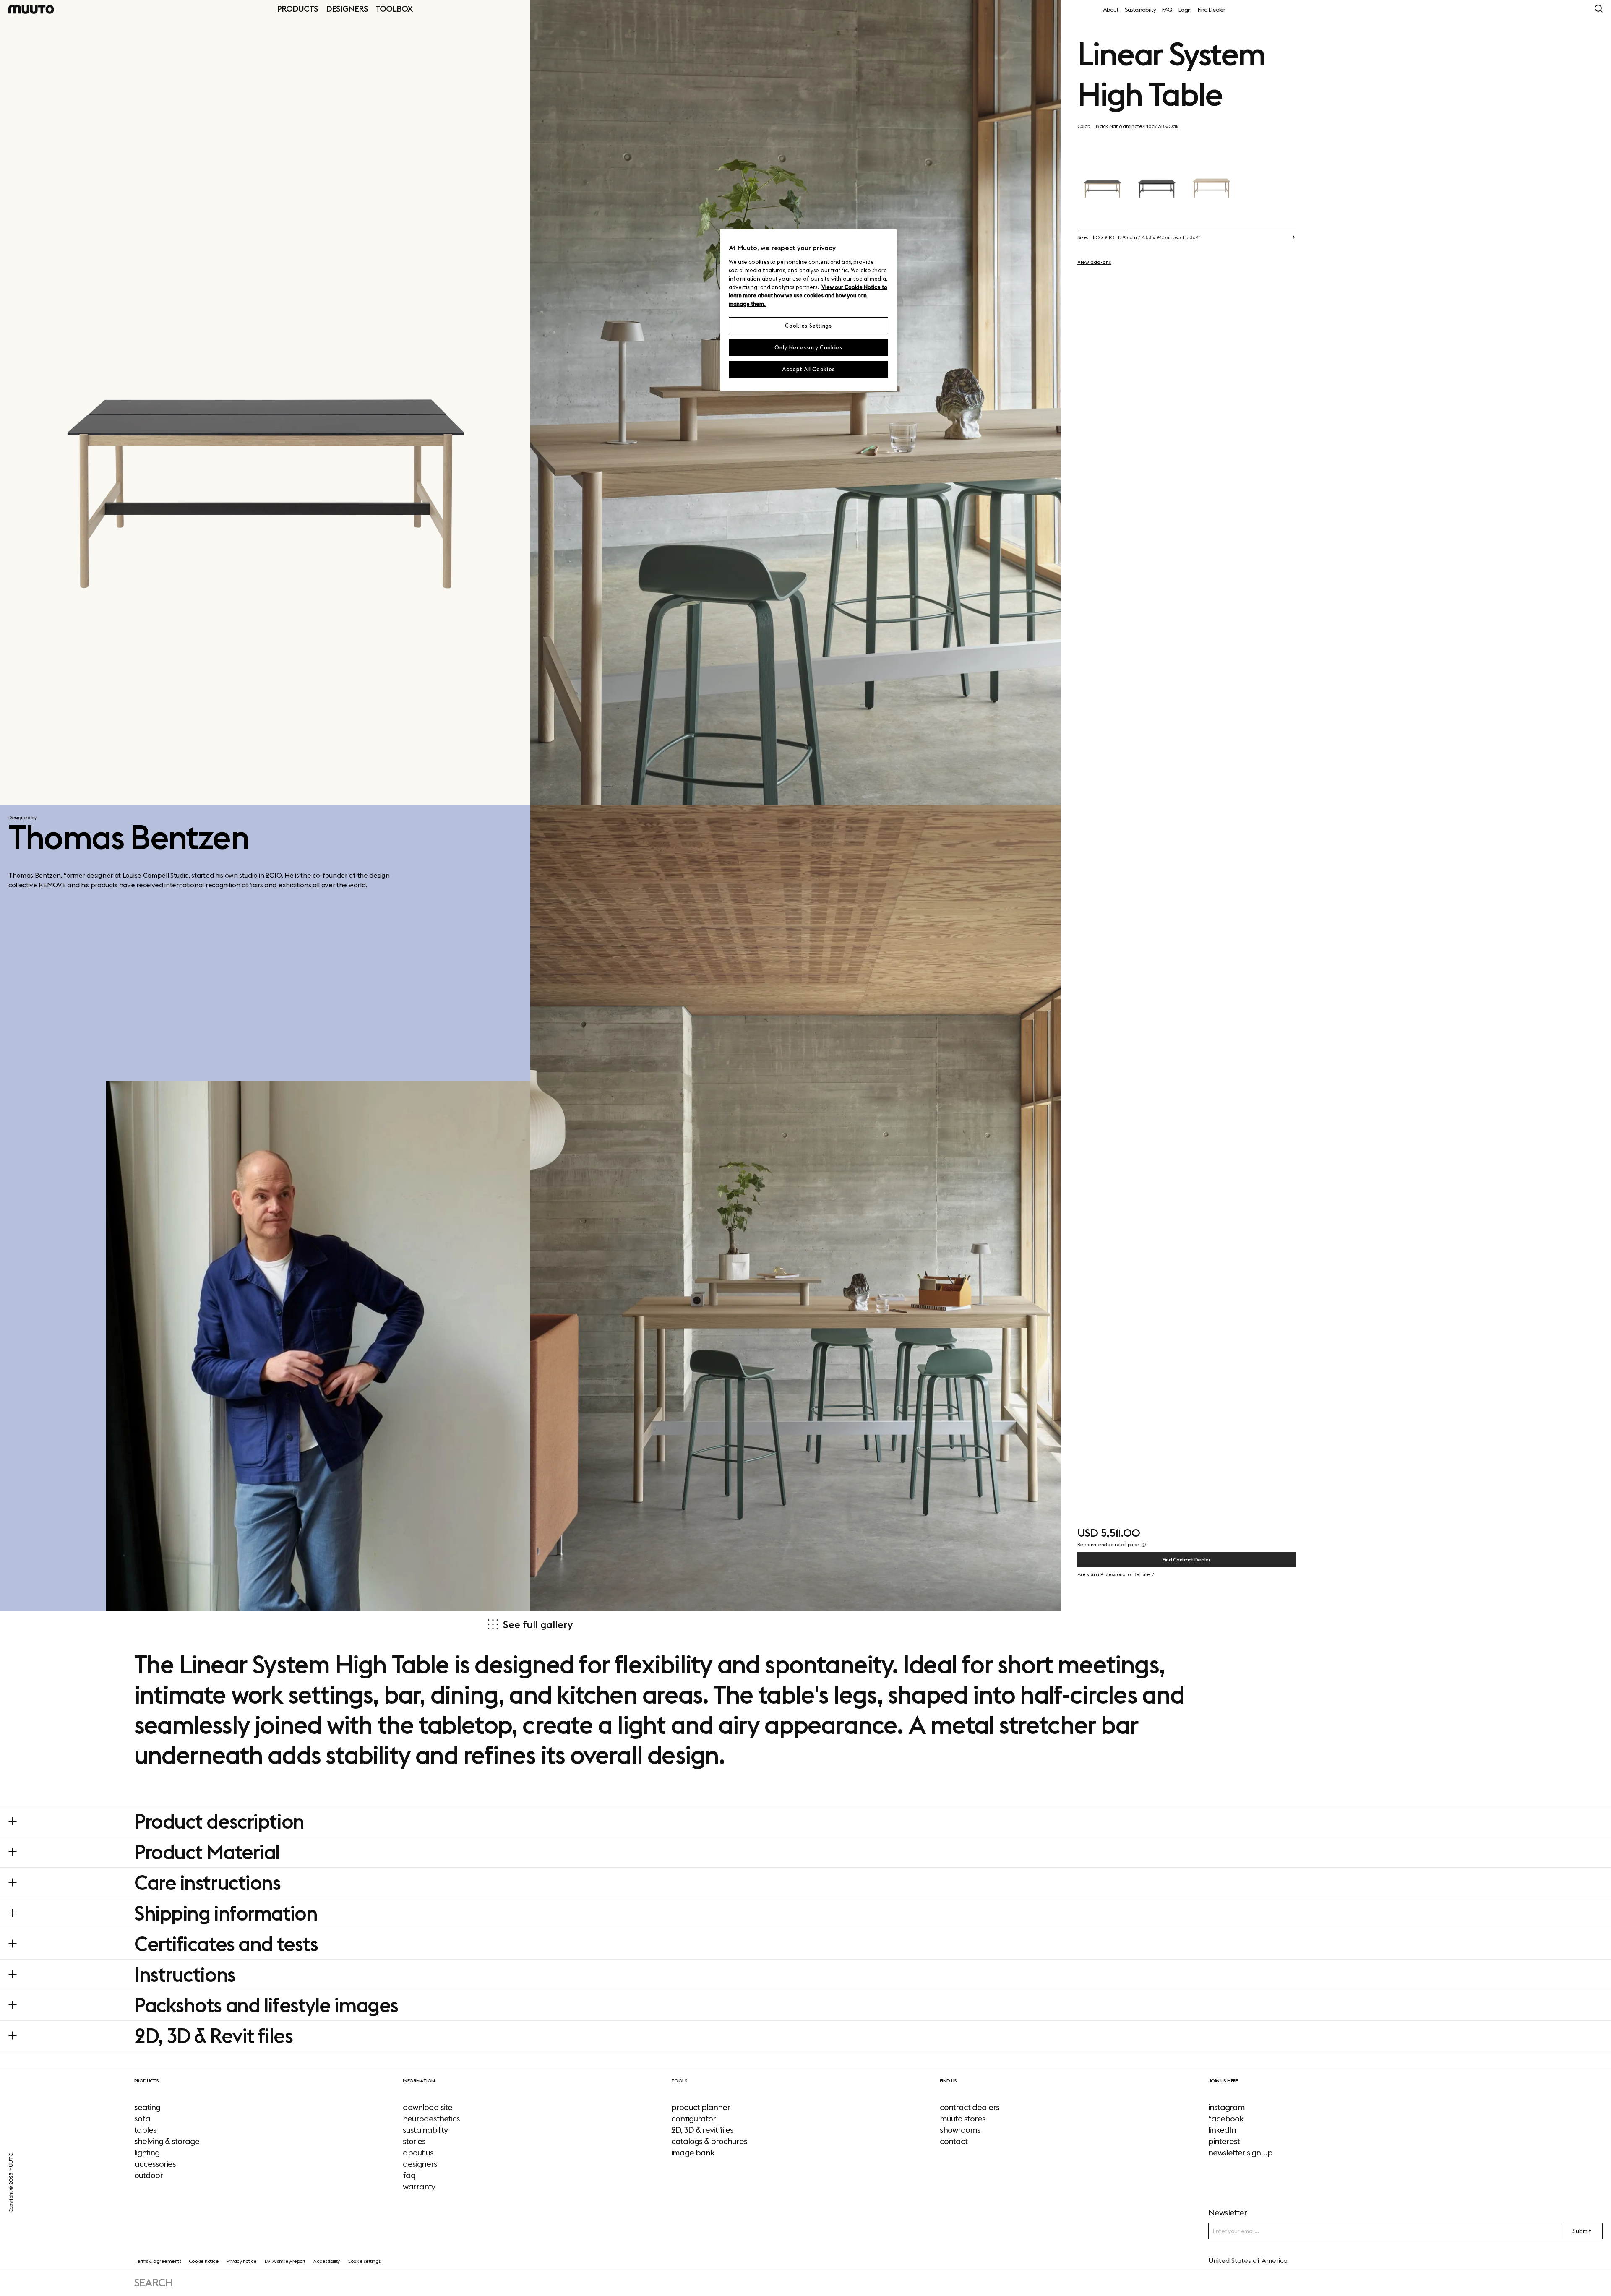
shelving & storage (167, 2141)
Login (1185, 10)
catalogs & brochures (709, 2141)
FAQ (1167, 10)
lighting (147, 2153)
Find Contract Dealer (1186, 1560)
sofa (142, 2119)
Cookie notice (204, 2261)
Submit (1582, 2231)
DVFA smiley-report (285, 2261)
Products (297, 9)
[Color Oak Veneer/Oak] (1212, 180)
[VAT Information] (1144, 1545)
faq (409, 2175)
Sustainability (1140, 10)
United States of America (1248, 2260)
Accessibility (326, 2261)
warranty (419, 2187)
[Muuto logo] (31, 9)
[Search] (1599, 9)
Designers (347, 9)
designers (420, 2164)
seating (147, 2107)
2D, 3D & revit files (702, 2130)
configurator (693, 2119)
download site (428, 2107)
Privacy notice (242, 2261)
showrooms (960, 2130)
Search (154, 2282)
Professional (1114, 1574)
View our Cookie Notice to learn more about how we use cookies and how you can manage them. (808, 295)
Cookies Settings (808, 326)
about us (418, 2153)
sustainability (425, 2130)
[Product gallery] (265, 403)
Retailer (1142, 1574)
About (1111, 10)
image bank (693, 2153)
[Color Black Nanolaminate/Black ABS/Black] (1157, 180)
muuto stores (963, 2119)
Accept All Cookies (808, 369)
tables (145, 2130)
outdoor (149, 2175)
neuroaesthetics (431, 2119)
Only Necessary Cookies (808, 347)
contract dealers (970, 2107)
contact (954, 2141)
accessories (155, 2164)
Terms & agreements (158, 2261)
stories (414, 2141)
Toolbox (394, 9)
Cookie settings (364, 2261)
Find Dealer (1211, 10)
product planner (701, 2107)
